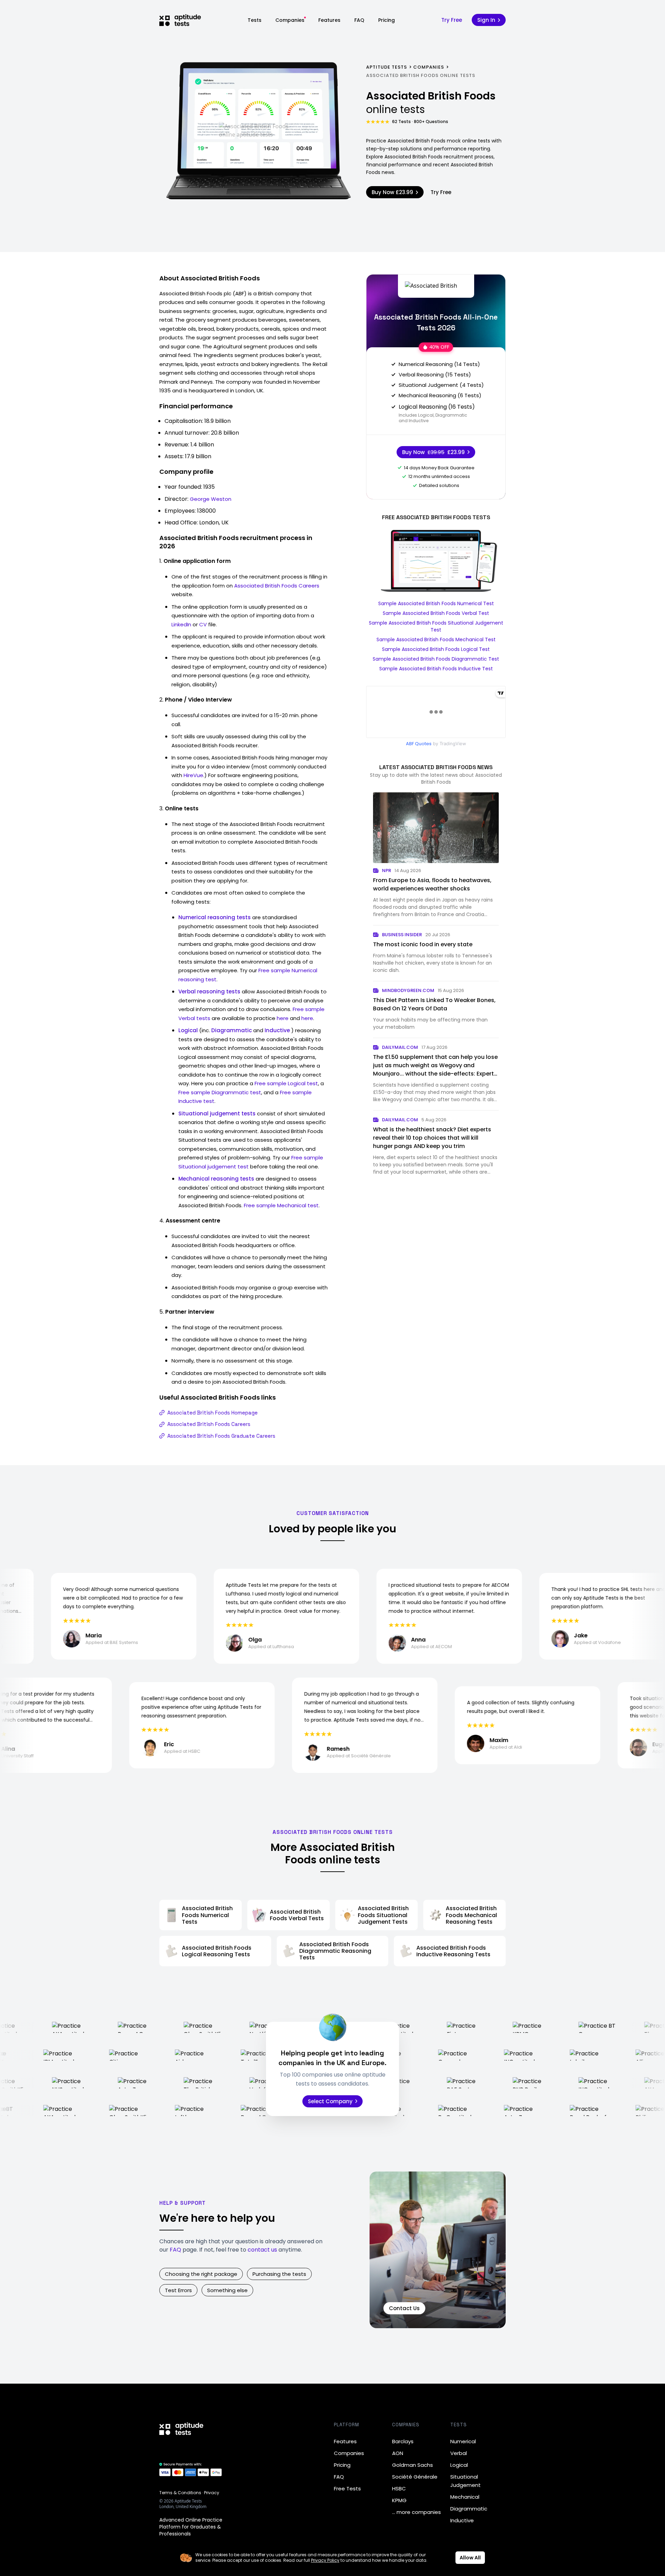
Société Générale (415, 2477)
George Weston (211, 499)
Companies (290, 20)
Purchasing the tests (279, 2274)
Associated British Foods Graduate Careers (221, 1436)
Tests (255, 20)
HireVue (193, 775)
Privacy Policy (325, 2560)
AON (398, 2453)
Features (329, 20)
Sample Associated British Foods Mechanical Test (436, 639)
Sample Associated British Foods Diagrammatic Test (436, 659)
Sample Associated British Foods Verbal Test (436, 613)
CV (203, 624)
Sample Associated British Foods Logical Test (436, 649)
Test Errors (178, 2290)
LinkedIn (181, 624)
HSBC (399, 2488)
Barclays (403, 2441)
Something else (227, 2290)
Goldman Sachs (413, 2465)
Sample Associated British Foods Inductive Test (436, 669)
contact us (262, 2250)
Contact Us (404, 2308)
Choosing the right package (201, 2274)
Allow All (470, 2558)
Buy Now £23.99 (392, 192)
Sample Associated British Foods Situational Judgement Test (436, 626)
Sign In (486, 20)
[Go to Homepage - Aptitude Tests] (180, 20)
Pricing (387, 20)
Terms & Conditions (180, 2493)
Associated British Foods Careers (277, 586)
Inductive (462, 2520)
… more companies (416, 2512)
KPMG (399, 2500)
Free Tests (347, 2488)
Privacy (212, 2493)
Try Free (452, 20)
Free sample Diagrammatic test (220, 1092)
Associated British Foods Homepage (212, 1413)
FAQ (359, 20)
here (283, 1018)
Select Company (330, 2101)
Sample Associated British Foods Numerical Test (436, 603)
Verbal (459, 2453)
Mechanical (465, 2497)
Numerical (463, 2441)
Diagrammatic (469, 2509)
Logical (459, 2465)
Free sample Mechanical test (281, 1205)
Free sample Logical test (286, 1083)
